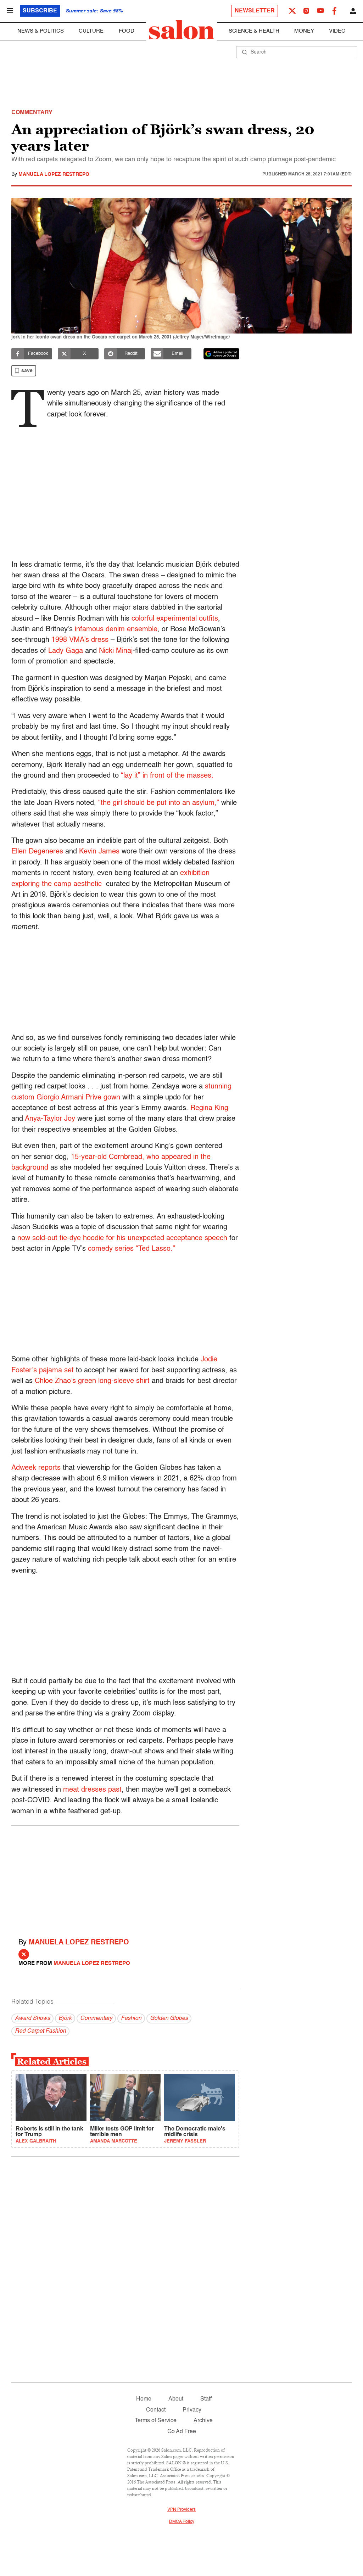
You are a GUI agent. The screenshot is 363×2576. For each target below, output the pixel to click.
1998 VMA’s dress (80, 640)
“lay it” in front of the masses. (167, 776)
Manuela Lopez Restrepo (54, 174)
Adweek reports (36, 1468)
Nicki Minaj (116, 651)
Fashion (131, 2018)
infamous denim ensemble (116, 629)
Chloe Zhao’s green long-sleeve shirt (92, 1381)
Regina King (209, 1108)
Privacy (192, 2410)
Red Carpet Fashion (40, 2031)
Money (304, 31)
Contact (156, 2410)
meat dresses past (92, 1790)
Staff (206, 2399)
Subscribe (40, 11)
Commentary (96, 2018)
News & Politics (41, 31)
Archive (203, 2421)
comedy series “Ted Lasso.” (132, 1249)
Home (144, 2399)
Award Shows (32, 2018)
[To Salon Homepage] (181, 30)
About (176, 2399)
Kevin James (99, 852)
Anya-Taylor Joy (51, 1119)
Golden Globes (169, 2018)
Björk (65, 2018)
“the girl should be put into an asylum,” (159, 803)
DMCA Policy (182, 2522)
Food (127, 31)
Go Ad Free (182, 2432)
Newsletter (255, 11)
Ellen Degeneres (37, 852)
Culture (91, 31)
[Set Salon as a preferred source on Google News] (222, 354)
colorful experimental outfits (175, 619)
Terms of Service (156, 2421)
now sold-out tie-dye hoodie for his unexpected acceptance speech (121, 1238)
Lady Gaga (66, 651)
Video (337, 31)
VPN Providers (181, 2510)
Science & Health (254, 31)
